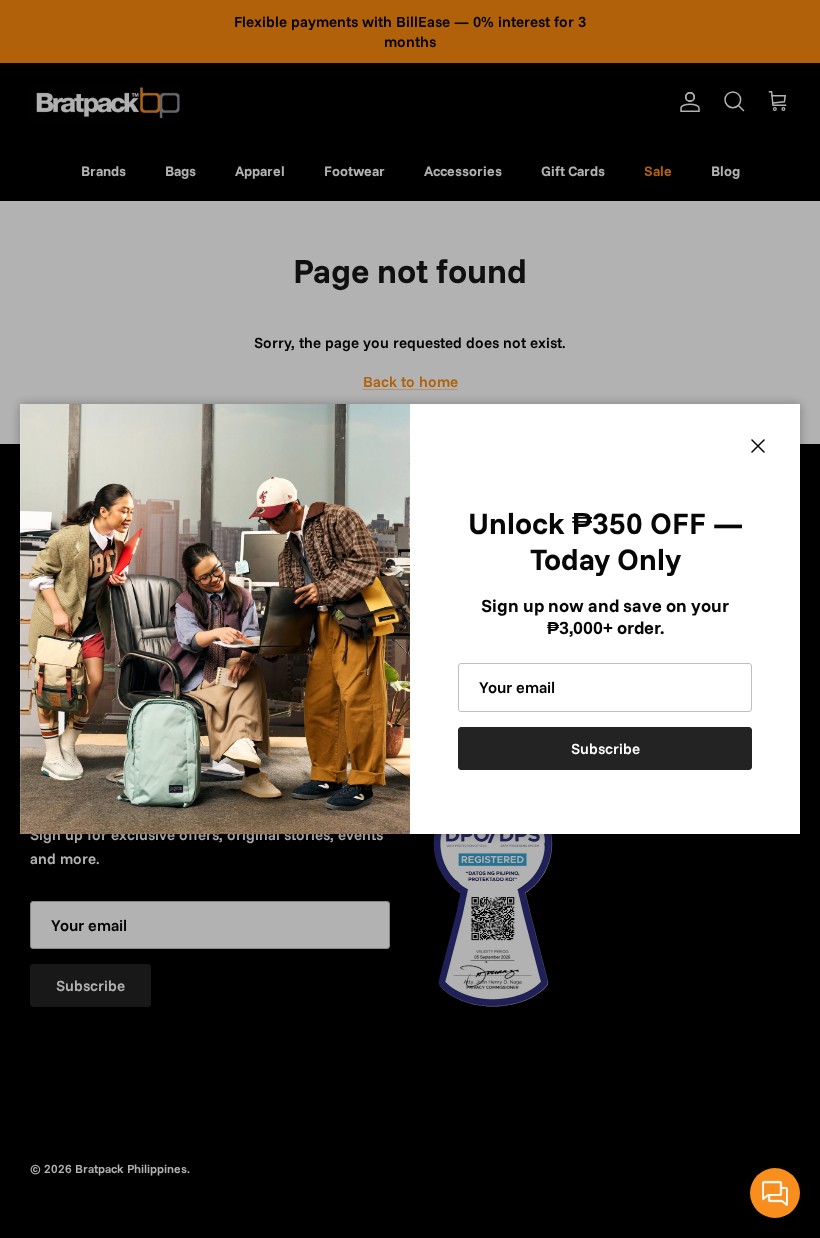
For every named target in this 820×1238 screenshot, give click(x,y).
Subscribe (605, 748)
